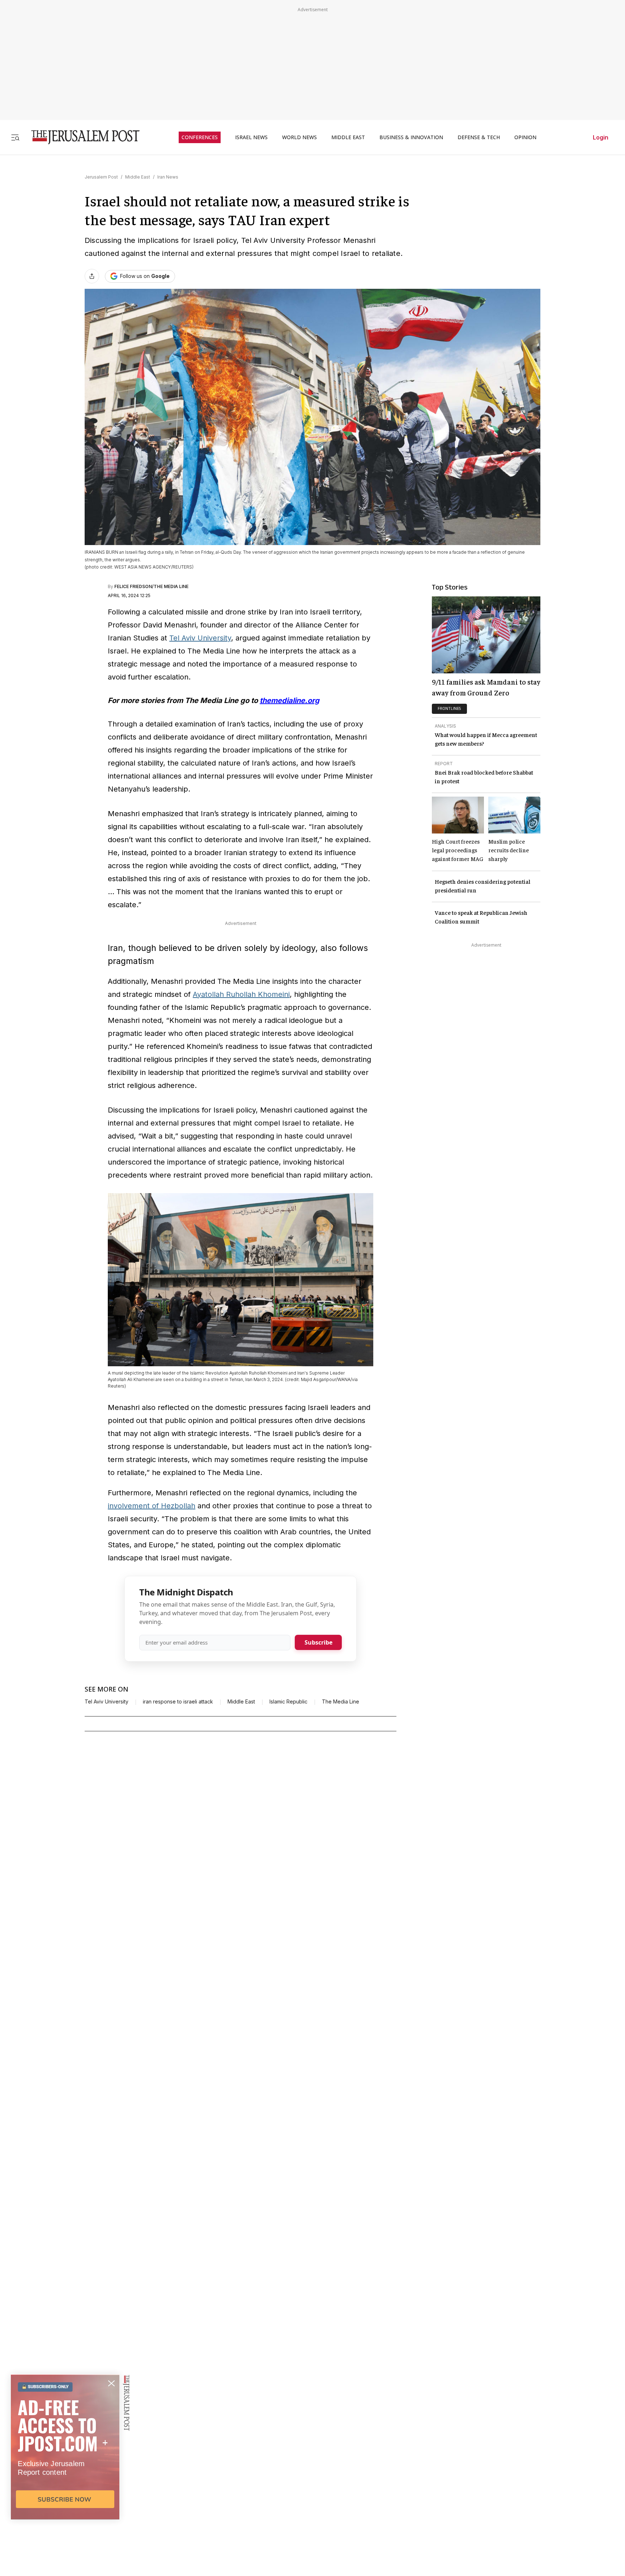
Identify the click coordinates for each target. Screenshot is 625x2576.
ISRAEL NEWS (251, 137)
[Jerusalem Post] (81, 137)
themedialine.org (290, 700)
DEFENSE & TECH (479, 137)
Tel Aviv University (200, 638)
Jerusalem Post (101, 177)
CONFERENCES (200, 137)
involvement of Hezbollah (152, 1506)
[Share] (92, 276)
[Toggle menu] (15, 137)
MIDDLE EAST (348, 137)
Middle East (138, 177)
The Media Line (341, 1702)
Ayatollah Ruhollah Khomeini (241, 994)
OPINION (525, 137)
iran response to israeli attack (178, 1702)
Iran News (168, 177)
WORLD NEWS (299, 137)
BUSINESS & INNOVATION (411, 137)
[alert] (65, 2493)
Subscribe (318, 1642)
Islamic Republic (288, 1702)
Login (601, 137)
